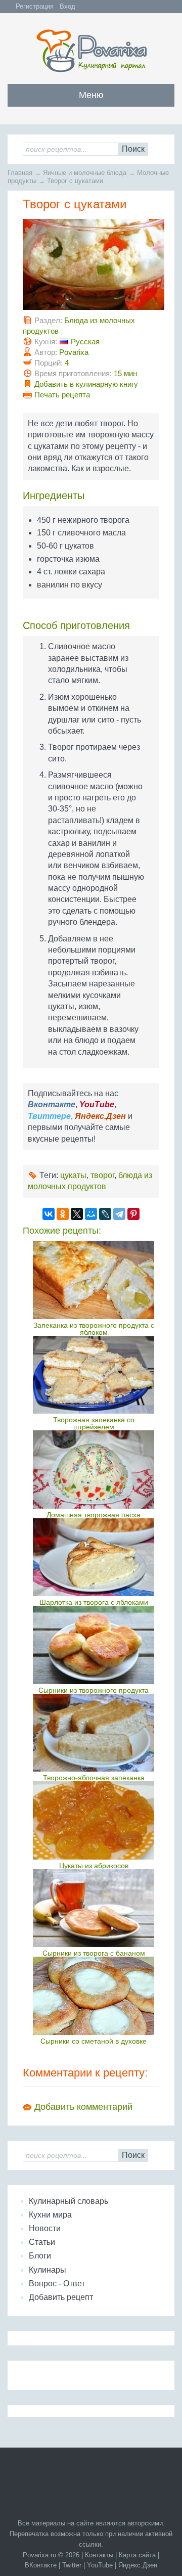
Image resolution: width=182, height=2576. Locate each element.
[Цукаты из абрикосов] (94, 1820)
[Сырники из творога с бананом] (94, 1908)
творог (102, 1175)
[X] (77, 1214)
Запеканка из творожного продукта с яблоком (94, 1329)
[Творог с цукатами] (94, 307)
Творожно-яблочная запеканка (94, 1778)
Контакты (99, 2555)
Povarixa (74, 352)
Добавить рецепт (61, 2297)
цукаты (73, 1175)
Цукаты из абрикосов (94, 1866)
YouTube (100, 2565)
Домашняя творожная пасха (94, 1515)
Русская (85, 342)
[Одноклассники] (63, 1214)
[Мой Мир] (91, 1214)
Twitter (72, 2565)
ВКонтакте (41, 2565)
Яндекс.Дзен (138, 2565)
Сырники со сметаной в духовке (94, 2041)
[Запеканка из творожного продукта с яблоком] (94, 1280)
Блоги (40, 2256)
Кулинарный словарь (69, 2201)
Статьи (42, 2242)
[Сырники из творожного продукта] (94, 1645)
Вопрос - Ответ (57, 2284)
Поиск (133, 149)
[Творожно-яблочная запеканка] (94, 1733)
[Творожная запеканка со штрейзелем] (94, 1375)
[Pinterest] (133, 1214)
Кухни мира (50, 2215)
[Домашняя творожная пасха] (94, 1469)
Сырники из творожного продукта (94, 1690)
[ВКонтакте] (49, 1214)
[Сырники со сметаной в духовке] (94, 1996)
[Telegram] (119, 1214)
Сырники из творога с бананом (94, 1953)
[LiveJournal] (105, 1214)
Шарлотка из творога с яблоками (94, 1602)
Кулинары (48, 2270)
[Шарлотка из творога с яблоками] (94, 1557)
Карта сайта (137, 2555)
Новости (45, 2228)
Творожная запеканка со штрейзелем (94, 1423)
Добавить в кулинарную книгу (86, 384)
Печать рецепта (62, 395)
